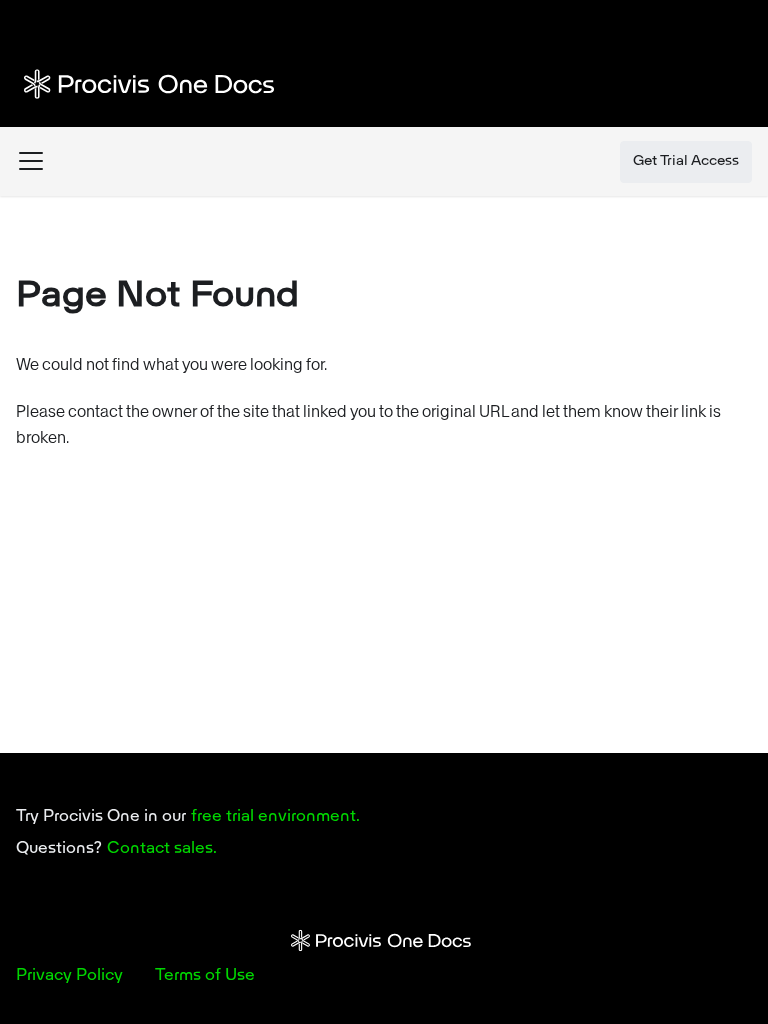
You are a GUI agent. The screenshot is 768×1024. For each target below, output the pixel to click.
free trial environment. (275, 817)
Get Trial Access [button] (686, 161)
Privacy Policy (69, 976)
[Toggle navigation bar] (31, 161)
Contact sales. (162, 849)
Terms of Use (205, 976)
